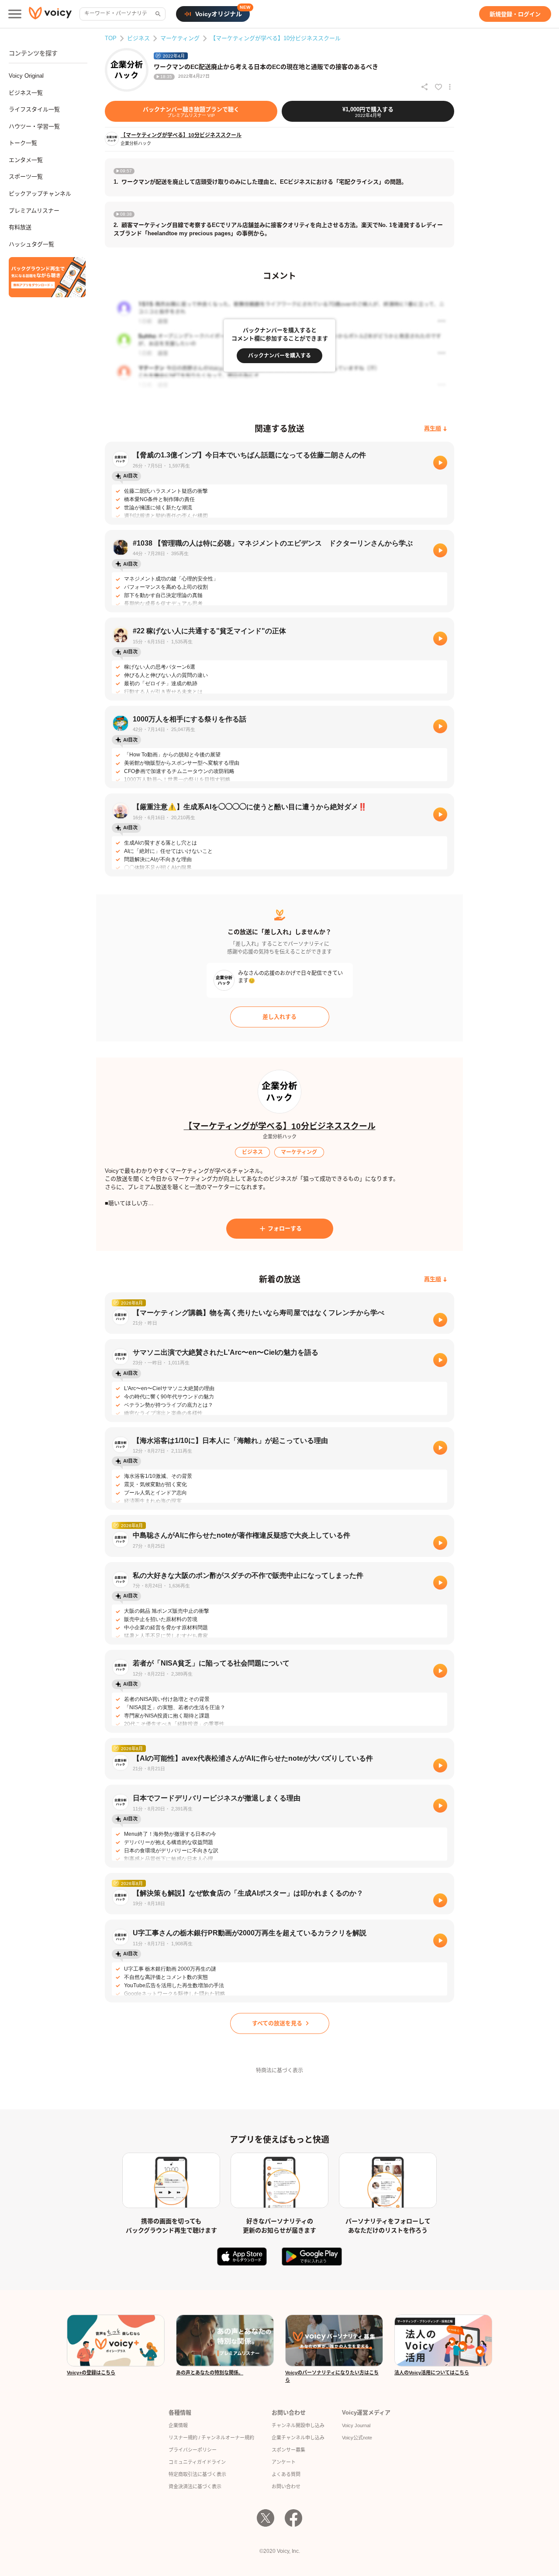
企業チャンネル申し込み (298, 2438)
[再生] (440, 463)
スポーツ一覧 (26, 177)
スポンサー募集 (288, 2450)
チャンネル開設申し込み (298, 2425)
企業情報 (178, 2425)
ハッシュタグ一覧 (31, 244)
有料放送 (20, 227)
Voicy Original (26, 76)
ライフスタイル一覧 (34, 109)
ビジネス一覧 (26, 93)
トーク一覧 (23, 143)
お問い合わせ (286, 2487)
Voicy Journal (356, 2425)
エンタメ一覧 (26, 160)
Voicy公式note (357, 2438)
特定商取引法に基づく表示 (197, 2474)
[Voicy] (50, 14)
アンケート (284, 2462)
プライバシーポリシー (193, 2450)
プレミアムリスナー (34, 211)
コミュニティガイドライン (197, 2462)
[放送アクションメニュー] (450, 87)
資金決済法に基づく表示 (195, 2487)
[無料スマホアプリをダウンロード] (47, 277)
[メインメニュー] (15, 14)
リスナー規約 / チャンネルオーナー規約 (211, 2438)
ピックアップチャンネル (40, 194)
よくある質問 (286, 2474)
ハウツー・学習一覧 (34, 126)
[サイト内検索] (157, 14)
